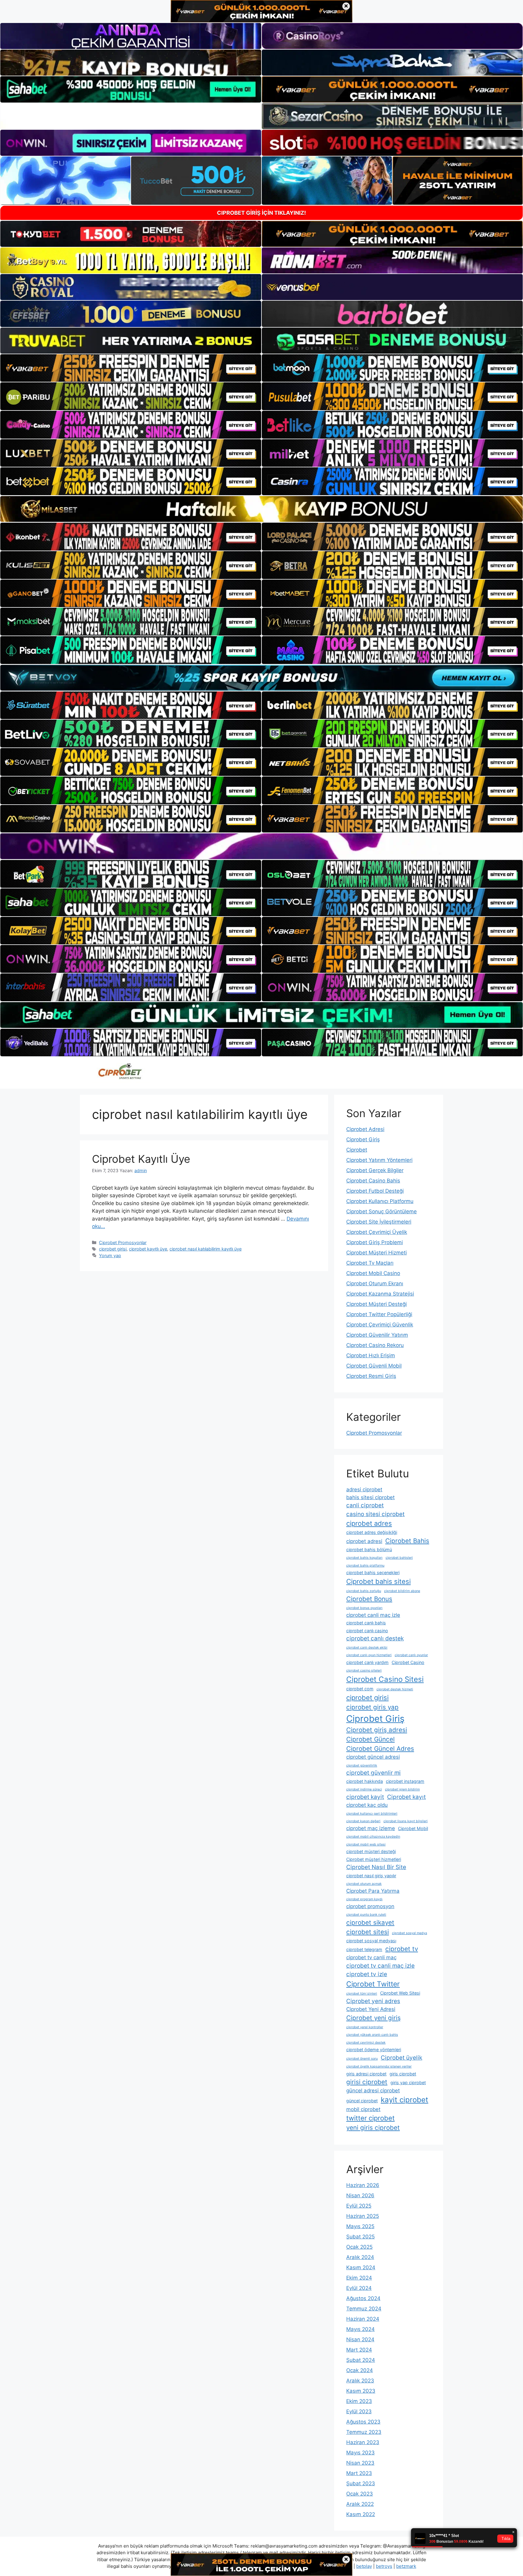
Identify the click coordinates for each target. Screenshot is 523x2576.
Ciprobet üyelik (401, 2058)
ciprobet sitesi (368, 1932)
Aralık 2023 (360, 2381)
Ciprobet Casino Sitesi (385, 1679)
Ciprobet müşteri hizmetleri (374, 1859)
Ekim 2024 (359, 2278)
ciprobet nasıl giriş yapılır (371, 1876)
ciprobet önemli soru (362, 2059)
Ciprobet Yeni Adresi (371, 2009)
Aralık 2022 (360, 2504)
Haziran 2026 (363, 2185)
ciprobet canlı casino (367, 1631)
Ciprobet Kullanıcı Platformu (380, 1201)
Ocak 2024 (360, 2370)
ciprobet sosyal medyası (371, 1941)
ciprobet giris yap (372, 1707)
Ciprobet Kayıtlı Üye (141, 1159)
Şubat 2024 (361, 2360)
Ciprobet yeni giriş (373, 2018)
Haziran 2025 (363, 2216)
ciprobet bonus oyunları (364, 1608)
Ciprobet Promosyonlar (123, 1242)
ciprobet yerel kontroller (365, 2027)
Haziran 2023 (363, 2442)
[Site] (131, 368)
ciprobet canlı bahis (366, 1623)
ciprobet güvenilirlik (362, 1765)
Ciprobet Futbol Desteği (375, 1191)
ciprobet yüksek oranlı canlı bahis (372, 2035)
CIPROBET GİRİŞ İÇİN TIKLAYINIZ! (261, 213)
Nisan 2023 (360, 2463)
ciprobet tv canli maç (371, 1957)
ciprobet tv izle (367, 1974)
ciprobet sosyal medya (410, 1933)
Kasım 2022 (361, 2514)
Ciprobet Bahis (407, 1541)
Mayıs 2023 (360, 2453)
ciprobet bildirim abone (402, 1591)
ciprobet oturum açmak (364, 1884)
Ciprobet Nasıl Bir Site (376, 1867)
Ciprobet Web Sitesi (400, 1993)
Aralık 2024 (360, 2257)
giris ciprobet (403, 2074)
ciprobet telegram (364, 1949)
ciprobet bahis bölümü (369, 1550)
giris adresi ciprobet (366, 2074)
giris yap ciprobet (408, 2082)
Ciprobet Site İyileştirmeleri (379, 1222)
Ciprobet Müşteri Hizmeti (377, 1253)
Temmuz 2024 (364, 2309)
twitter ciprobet (370, 2118)
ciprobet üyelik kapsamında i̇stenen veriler (379, 2066)
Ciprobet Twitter (373, 1984)
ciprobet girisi (113, 1249)
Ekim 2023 (359, 2401)
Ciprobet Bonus (369, 1599)
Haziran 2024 (363, 2319)
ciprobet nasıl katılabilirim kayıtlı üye (206, 1249)
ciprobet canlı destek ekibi (367, 1648)
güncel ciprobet (362, 2101)
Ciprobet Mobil (413, 1828)
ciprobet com (360, 1689)
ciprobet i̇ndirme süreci (364, 1789)
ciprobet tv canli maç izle (380, 1966)
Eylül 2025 (359, 2206)
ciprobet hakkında (365, 1781)
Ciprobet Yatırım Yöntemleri (379, 1160)
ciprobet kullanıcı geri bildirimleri (372, 1814)
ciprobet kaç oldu (367, 1805)
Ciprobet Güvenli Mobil (374, 1366)
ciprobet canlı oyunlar (411, 1655)
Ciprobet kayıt (406, 1797)
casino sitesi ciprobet (375, 1514)
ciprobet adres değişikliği (372, 1532)
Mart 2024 (359, 2350)
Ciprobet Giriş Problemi (375, 1242)
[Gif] (261, 509)
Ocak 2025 (359, 2247)
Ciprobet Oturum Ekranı (375, 1283)
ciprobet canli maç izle (373, 1615)
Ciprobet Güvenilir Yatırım (377, 1335)
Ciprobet (357, 1150)
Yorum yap (110, 1255)
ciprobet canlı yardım (367, 1662)
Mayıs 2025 (360, 2226)
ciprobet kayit (365, 1797)
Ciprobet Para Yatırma (373, 1891)
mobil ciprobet (363, 2109)
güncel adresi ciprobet (373, 2091)
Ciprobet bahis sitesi (378, 1581)
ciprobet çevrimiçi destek (366, 2043)
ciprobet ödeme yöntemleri (374, 2050)
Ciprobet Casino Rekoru (375, 1345)
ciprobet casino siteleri (364, 1670)
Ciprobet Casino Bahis (373, 1181)
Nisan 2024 (360, 2339)
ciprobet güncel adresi (373, 1757)
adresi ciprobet (364, 1489)
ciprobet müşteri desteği (371, 1851)
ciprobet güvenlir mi (373, 1773)
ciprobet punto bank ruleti (366, 1915)
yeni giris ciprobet (373, 2128)
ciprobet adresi (364, 1541)
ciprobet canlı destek (375, 1638)
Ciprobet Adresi (365, 1129)
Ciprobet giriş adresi (377, 1730)
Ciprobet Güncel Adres (380, 1749)
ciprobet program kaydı (364, 1899)
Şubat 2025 (360, 2237)
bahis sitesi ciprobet (370, 1497)
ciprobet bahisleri (399, 1558)
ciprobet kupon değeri (363, 1821)
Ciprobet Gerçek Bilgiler (375, 1170)
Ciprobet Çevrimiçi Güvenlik (380, 1325)
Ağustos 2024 (363, 2298)
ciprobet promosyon (370, 1906)
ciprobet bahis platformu (365, 1566)
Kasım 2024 (361, 2267)
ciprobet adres (369, 1523)
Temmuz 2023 (364, 2432)
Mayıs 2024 (360, 2329)
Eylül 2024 (359, 2288)
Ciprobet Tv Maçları (370, 1263)
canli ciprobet (365, 1505)
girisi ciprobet (367, 2082)
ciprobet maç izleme (371, 1828)
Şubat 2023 (361, 2483)
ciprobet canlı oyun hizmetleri (369, 1655)
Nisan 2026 (360, 2195)
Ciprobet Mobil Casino (373, 1273)
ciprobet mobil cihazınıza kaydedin (373, 1837)
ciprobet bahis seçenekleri (373, 1572)
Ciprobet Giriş (363, 1139)
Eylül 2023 (359, 2411)
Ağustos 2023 (363, 2422)
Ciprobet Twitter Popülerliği (379, 1314)
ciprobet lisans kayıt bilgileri (406, 1821)
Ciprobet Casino (408, 1662)
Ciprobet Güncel (370, 1739)
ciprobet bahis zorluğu (364, 1591)
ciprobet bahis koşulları (364, 1558)
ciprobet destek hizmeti (395, 1689)
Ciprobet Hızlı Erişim (371, 1355)
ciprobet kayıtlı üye (148, 1249)
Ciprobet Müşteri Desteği (377, 1304)
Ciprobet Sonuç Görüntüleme (382, 1211)
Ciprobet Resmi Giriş (371, 1376)
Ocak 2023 (360, 2494)
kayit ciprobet (405, 2100)
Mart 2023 (359, 2473)
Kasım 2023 (361, 2391)
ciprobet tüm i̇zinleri (362, 1994)
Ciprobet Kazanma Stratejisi (380, 1294)
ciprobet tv (402, 1949)
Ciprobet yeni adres (373, 2001)
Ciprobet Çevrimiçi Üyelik (377, 1232)
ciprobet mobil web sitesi (366, 1844)
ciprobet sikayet (370, 1922)
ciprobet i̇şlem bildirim (402, 1789)
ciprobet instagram (405, 1781)
